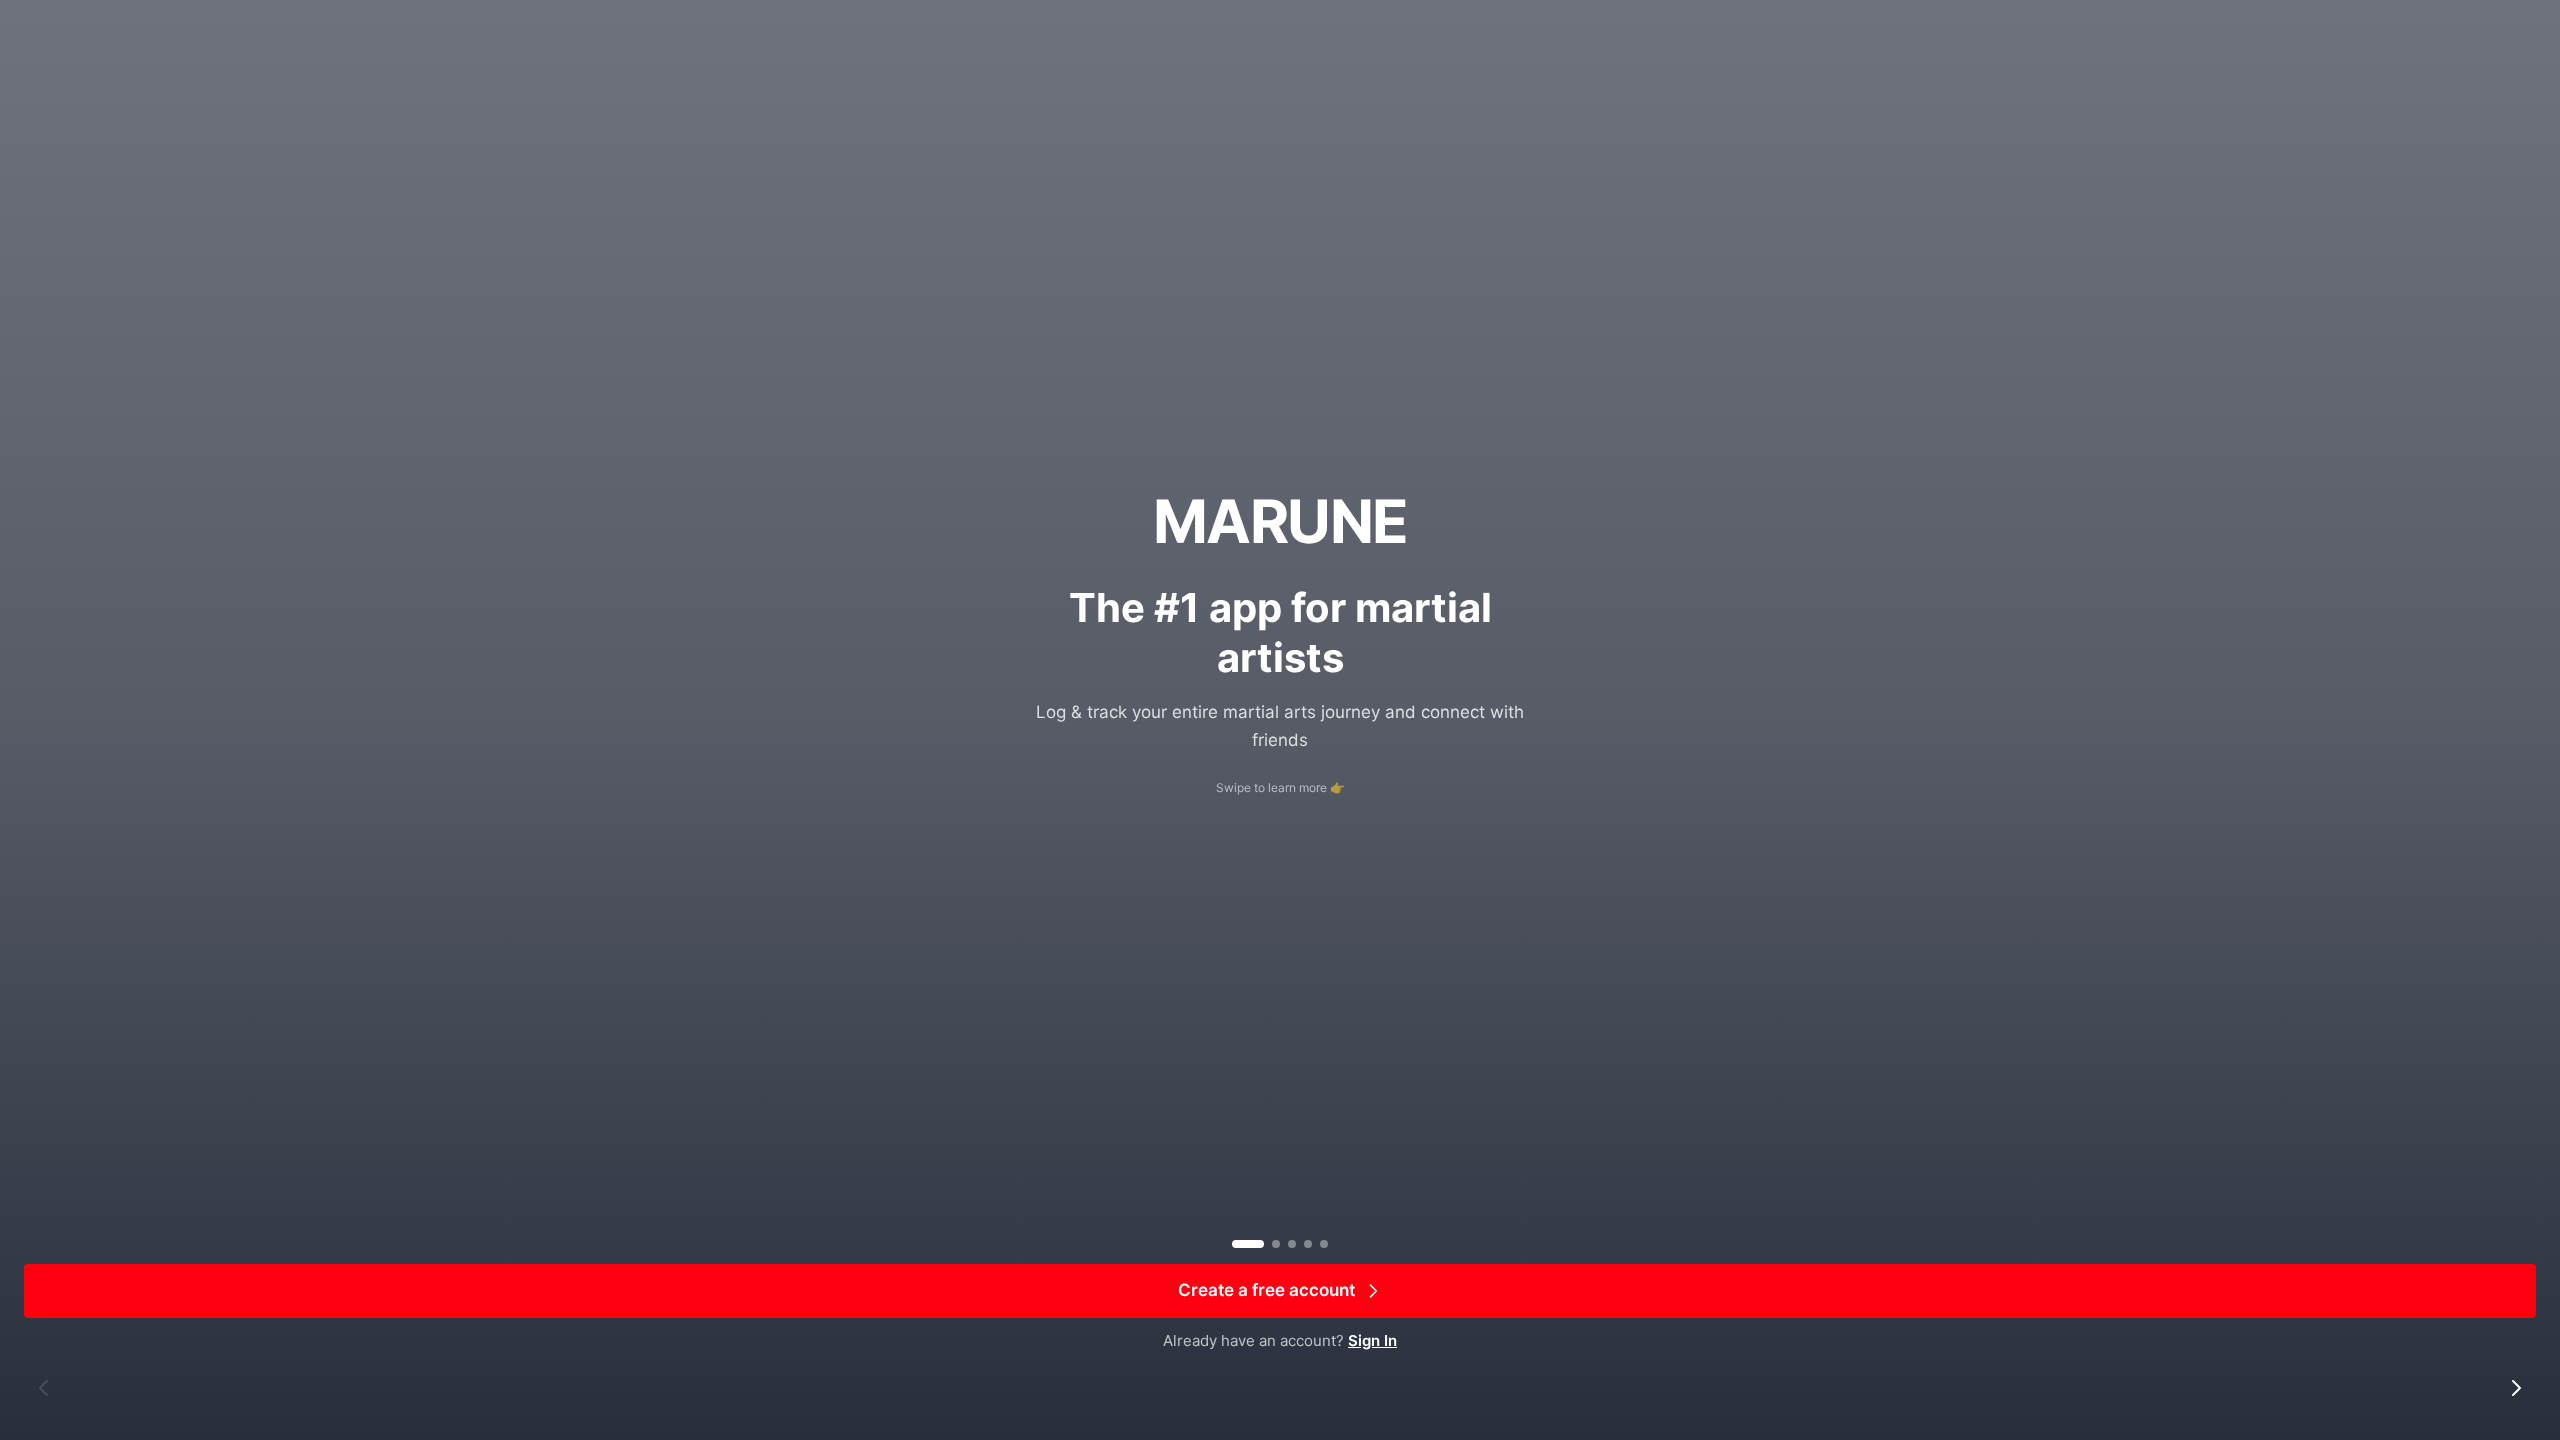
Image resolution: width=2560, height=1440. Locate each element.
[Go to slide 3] (1292, 1244)
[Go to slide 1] (1248, 1244)
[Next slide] (2516, 1388)
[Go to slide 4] (1308, 1244)
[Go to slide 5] (1324, 1244)
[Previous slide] (44, 1388)
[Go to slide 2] (1276, 1244)
